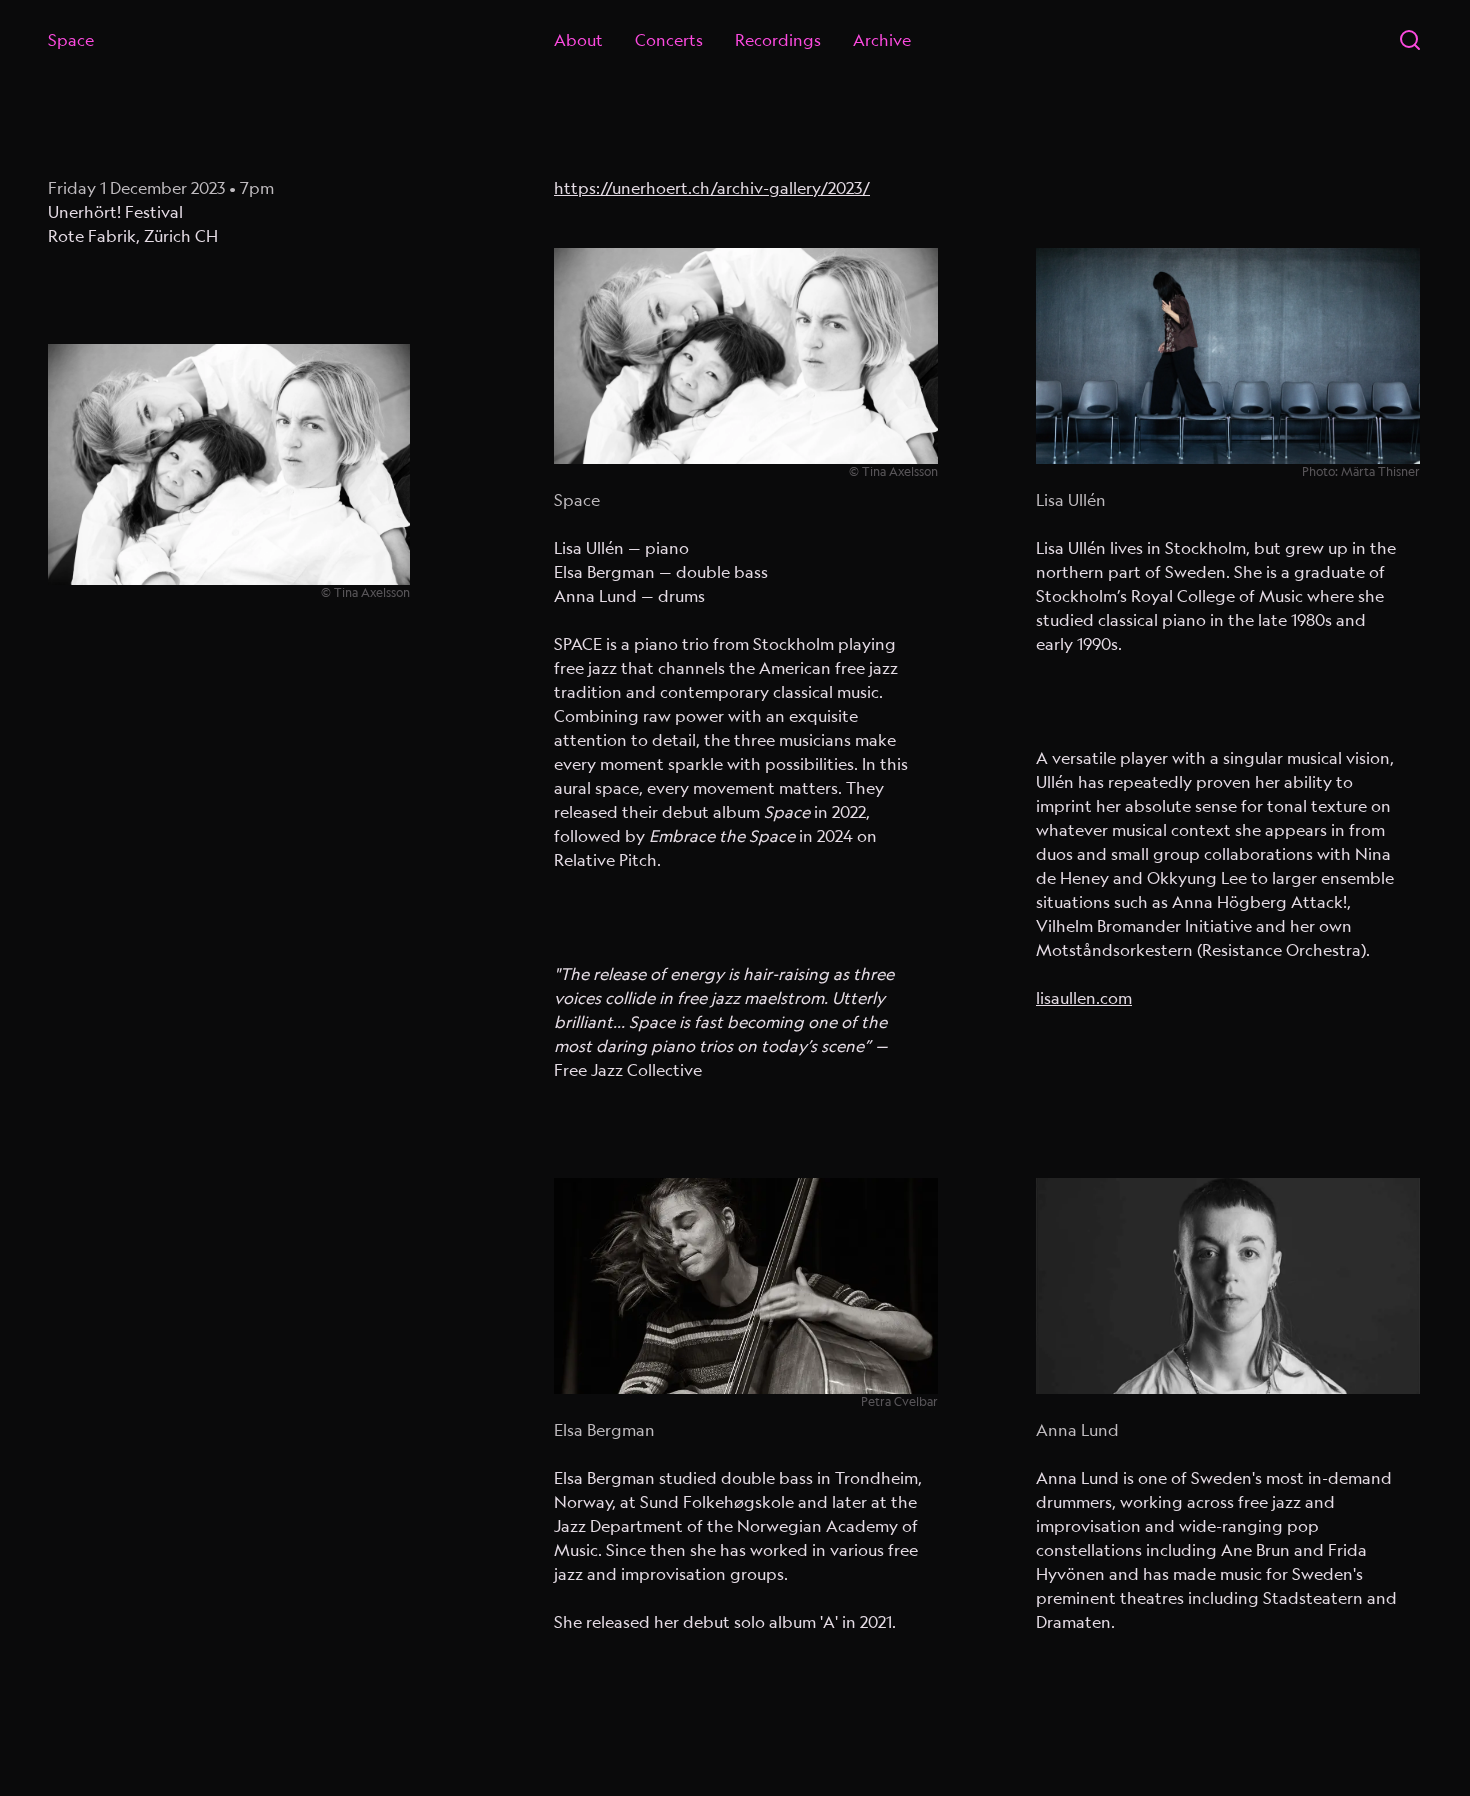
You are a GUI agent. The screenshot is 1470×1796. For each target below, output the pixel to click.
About (578, 40)
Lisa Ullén (1071, 500)
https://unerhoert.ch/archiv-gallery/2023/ (712, 188)
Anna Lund (1077, 1430)
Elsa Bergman (604, 1430)
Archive (882, 40)
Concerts (669, 40)
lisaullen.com (1084, 998)
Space (71, 40)
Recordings (778, 40)
